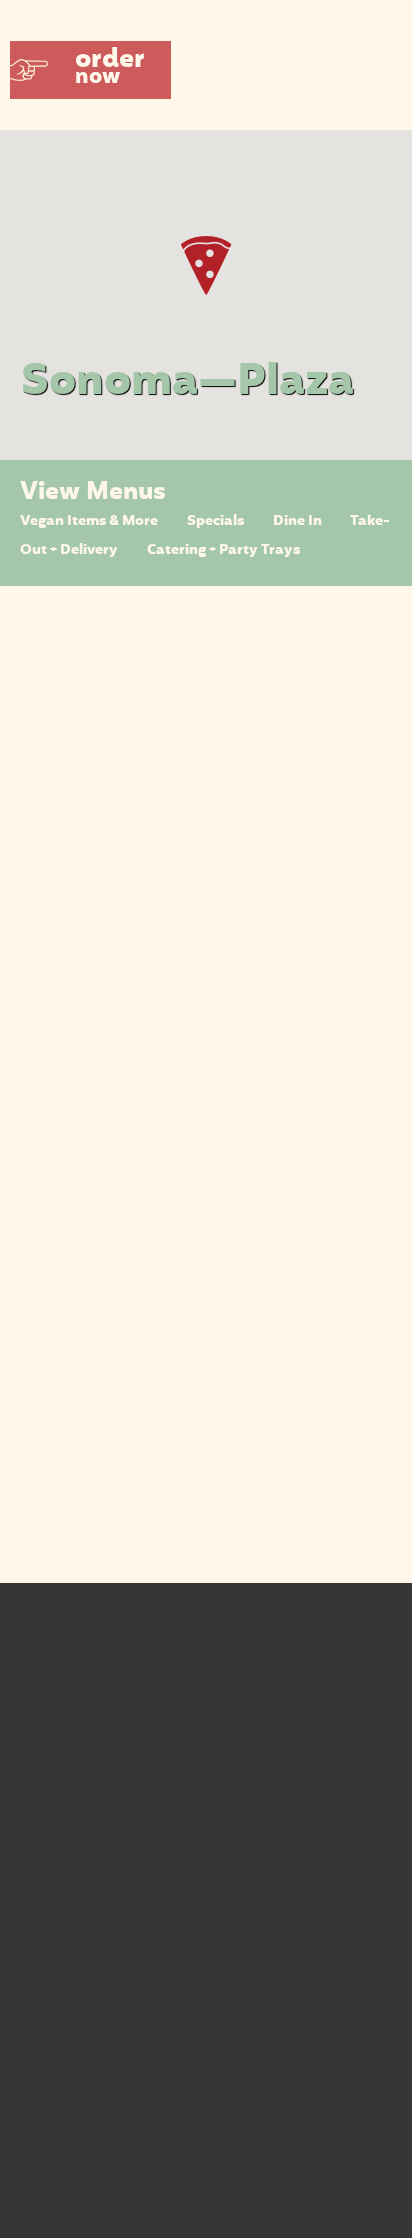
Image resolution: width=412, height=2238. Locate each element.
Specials (215, 521)
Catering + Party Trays (223, 550)
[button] (90, 70)
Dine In (297, 521)
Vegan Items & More (89, 521)
